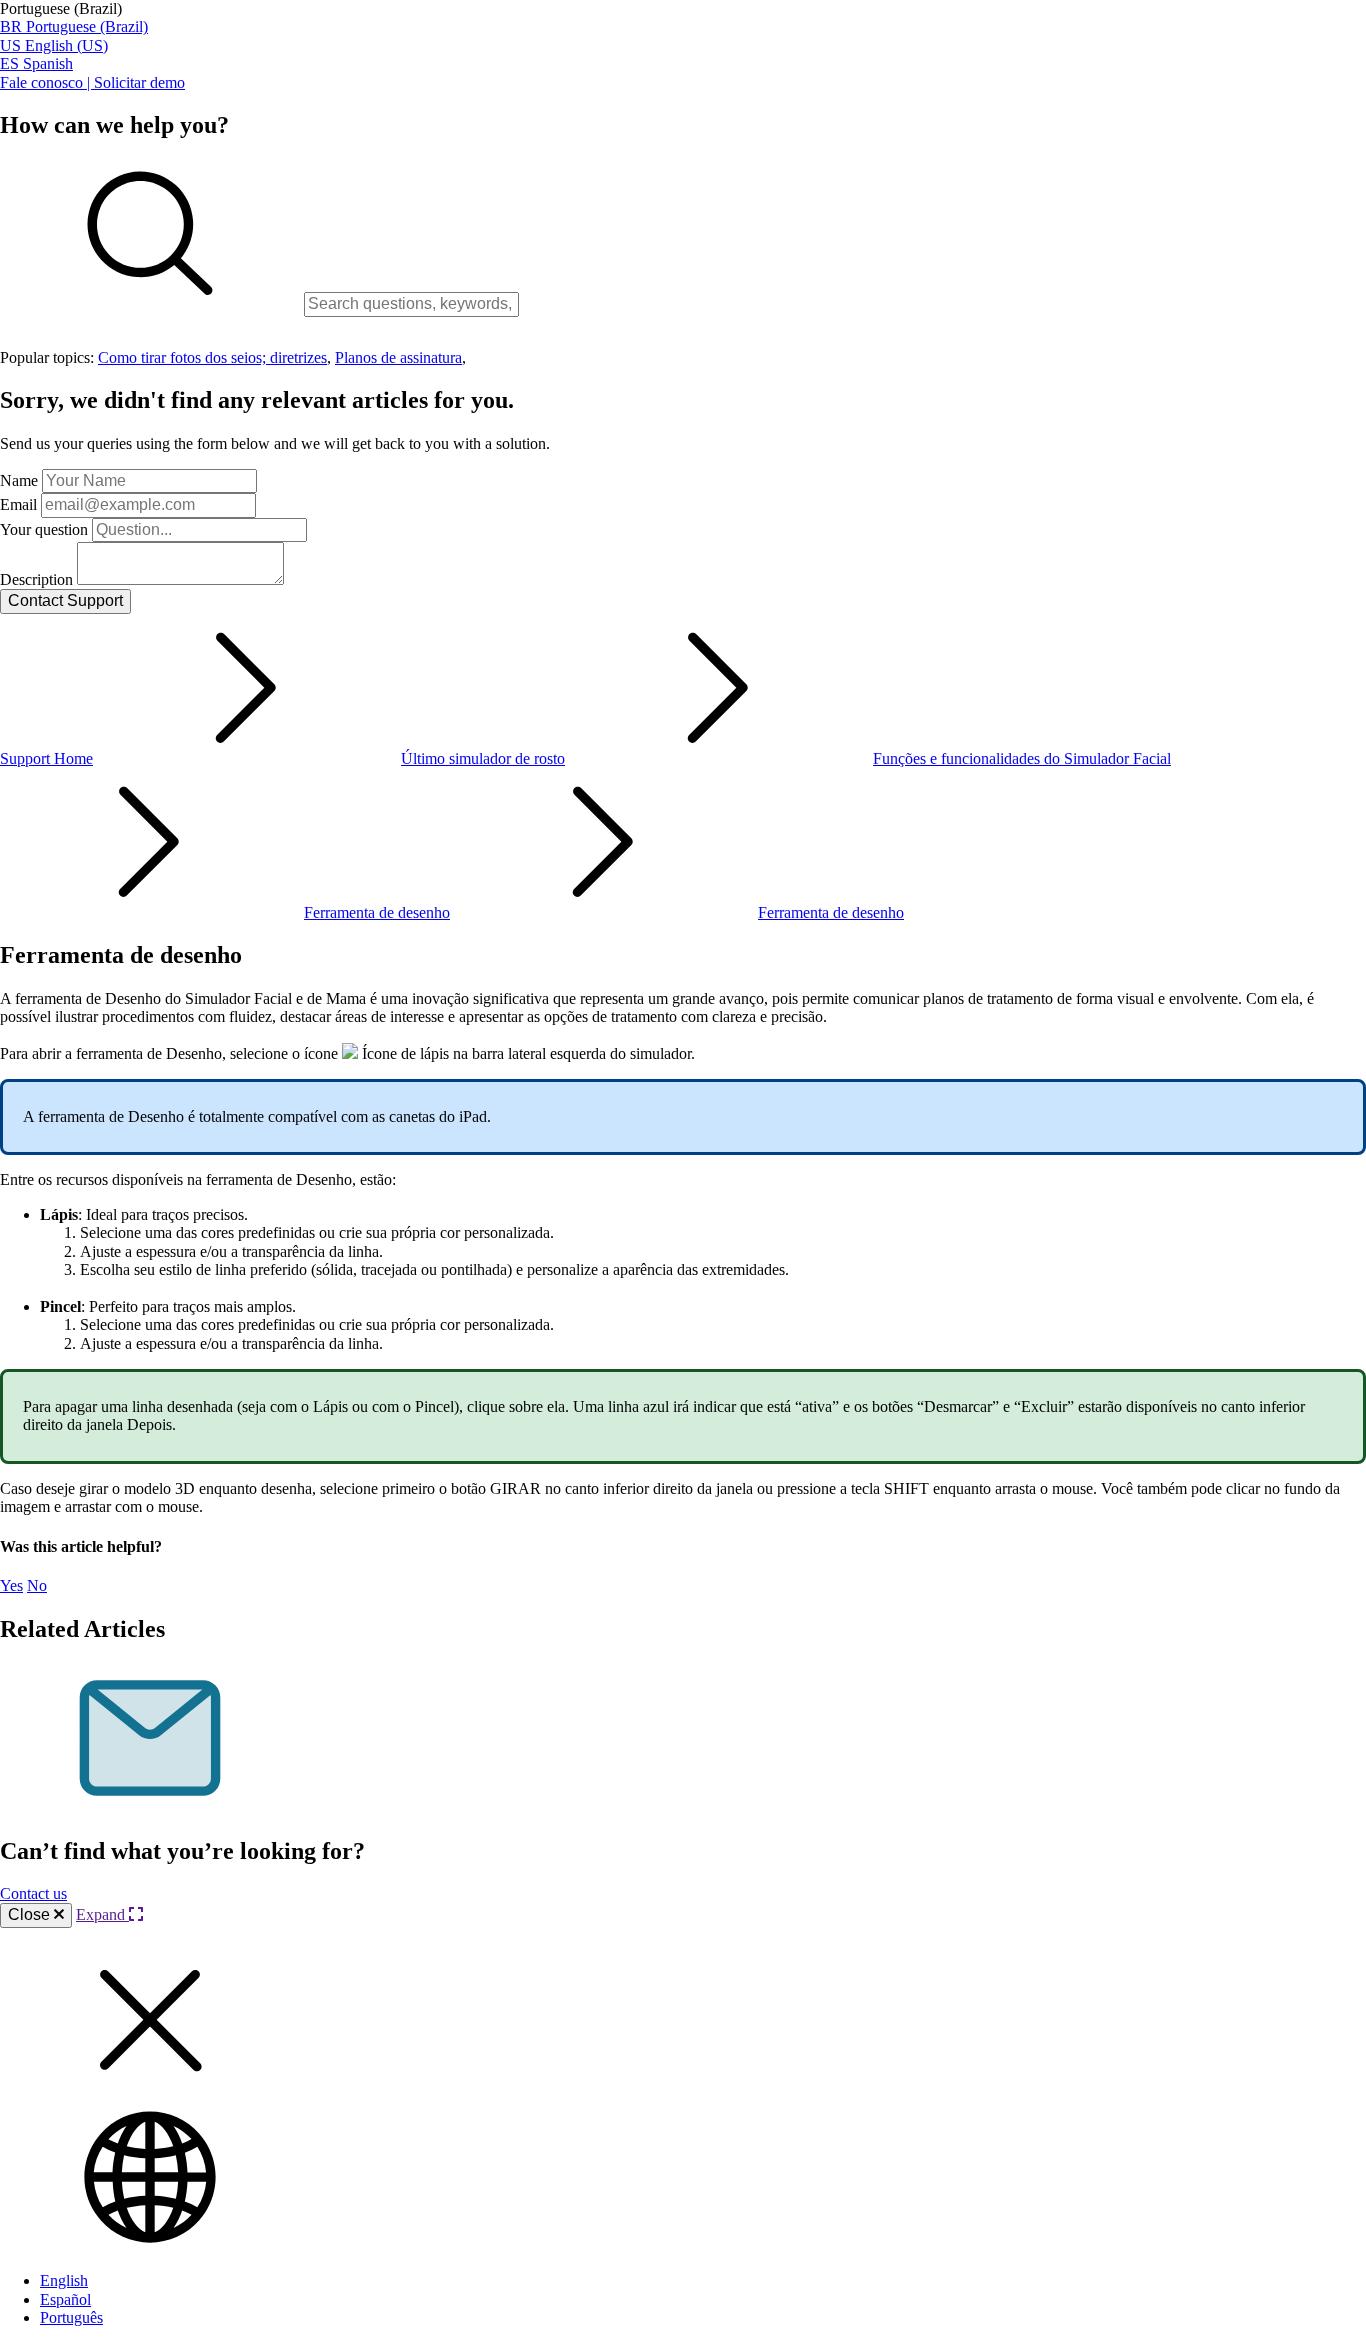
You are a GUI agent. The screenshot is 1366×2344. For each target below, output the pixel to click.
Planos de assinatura (398, 357)
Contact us (33, 1893)
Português (71, 2317)
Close (31, 1914)
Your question (44, 529)
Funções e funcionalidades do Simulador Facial (1022, 758)
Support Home (46, 758)
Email (18, 504)
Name (19, 480)
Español (65, 2299)
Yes (11, 1585)
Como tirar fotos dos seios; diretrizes (212, 357)
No (37, 1585)
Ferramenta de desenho (377, 912)
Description (36, 579)
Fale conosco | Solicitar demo (92, 82)
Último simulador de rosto (483, 758)
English (64, 2280)
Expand (102, 1914)
